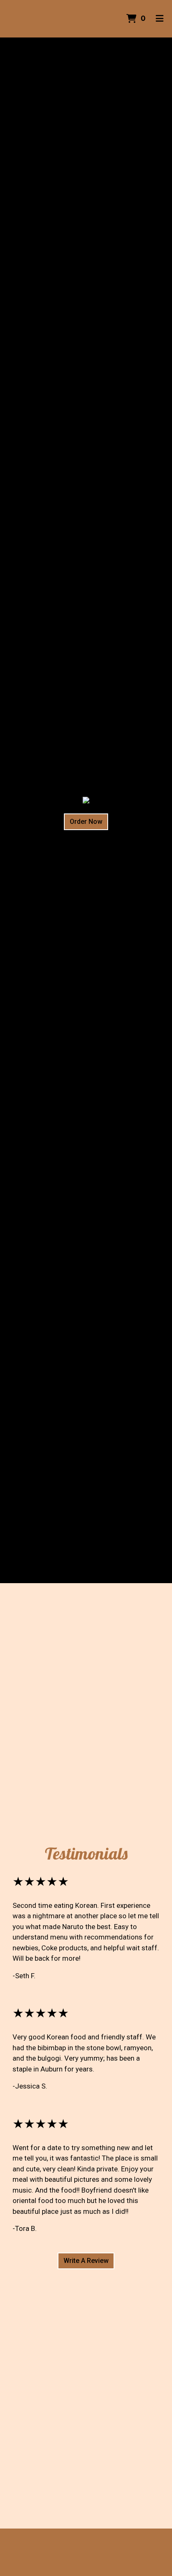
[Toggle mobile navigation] (160, 19)
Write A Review (86, 2261)
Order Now (86, 822)
